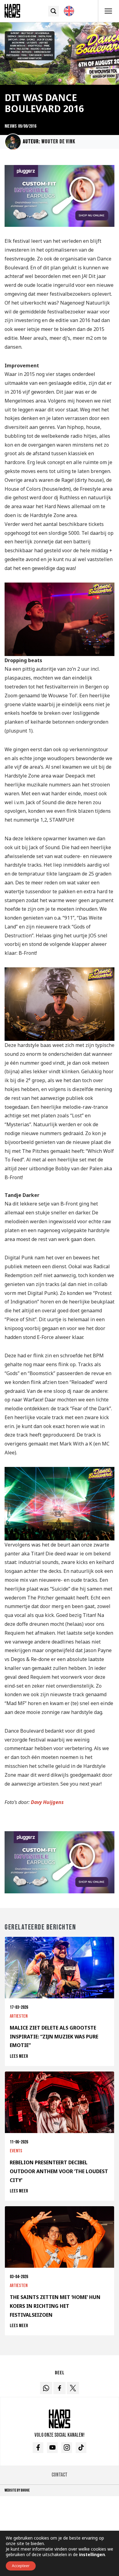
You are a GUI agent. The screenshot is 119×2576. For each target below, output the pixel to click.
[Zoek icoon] (54, 11)
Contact (60, 2475)
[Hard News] (12, 10)
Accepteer (21, 2566)
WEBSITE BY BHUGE (17, 2490)
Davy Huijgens (47, 1802)
